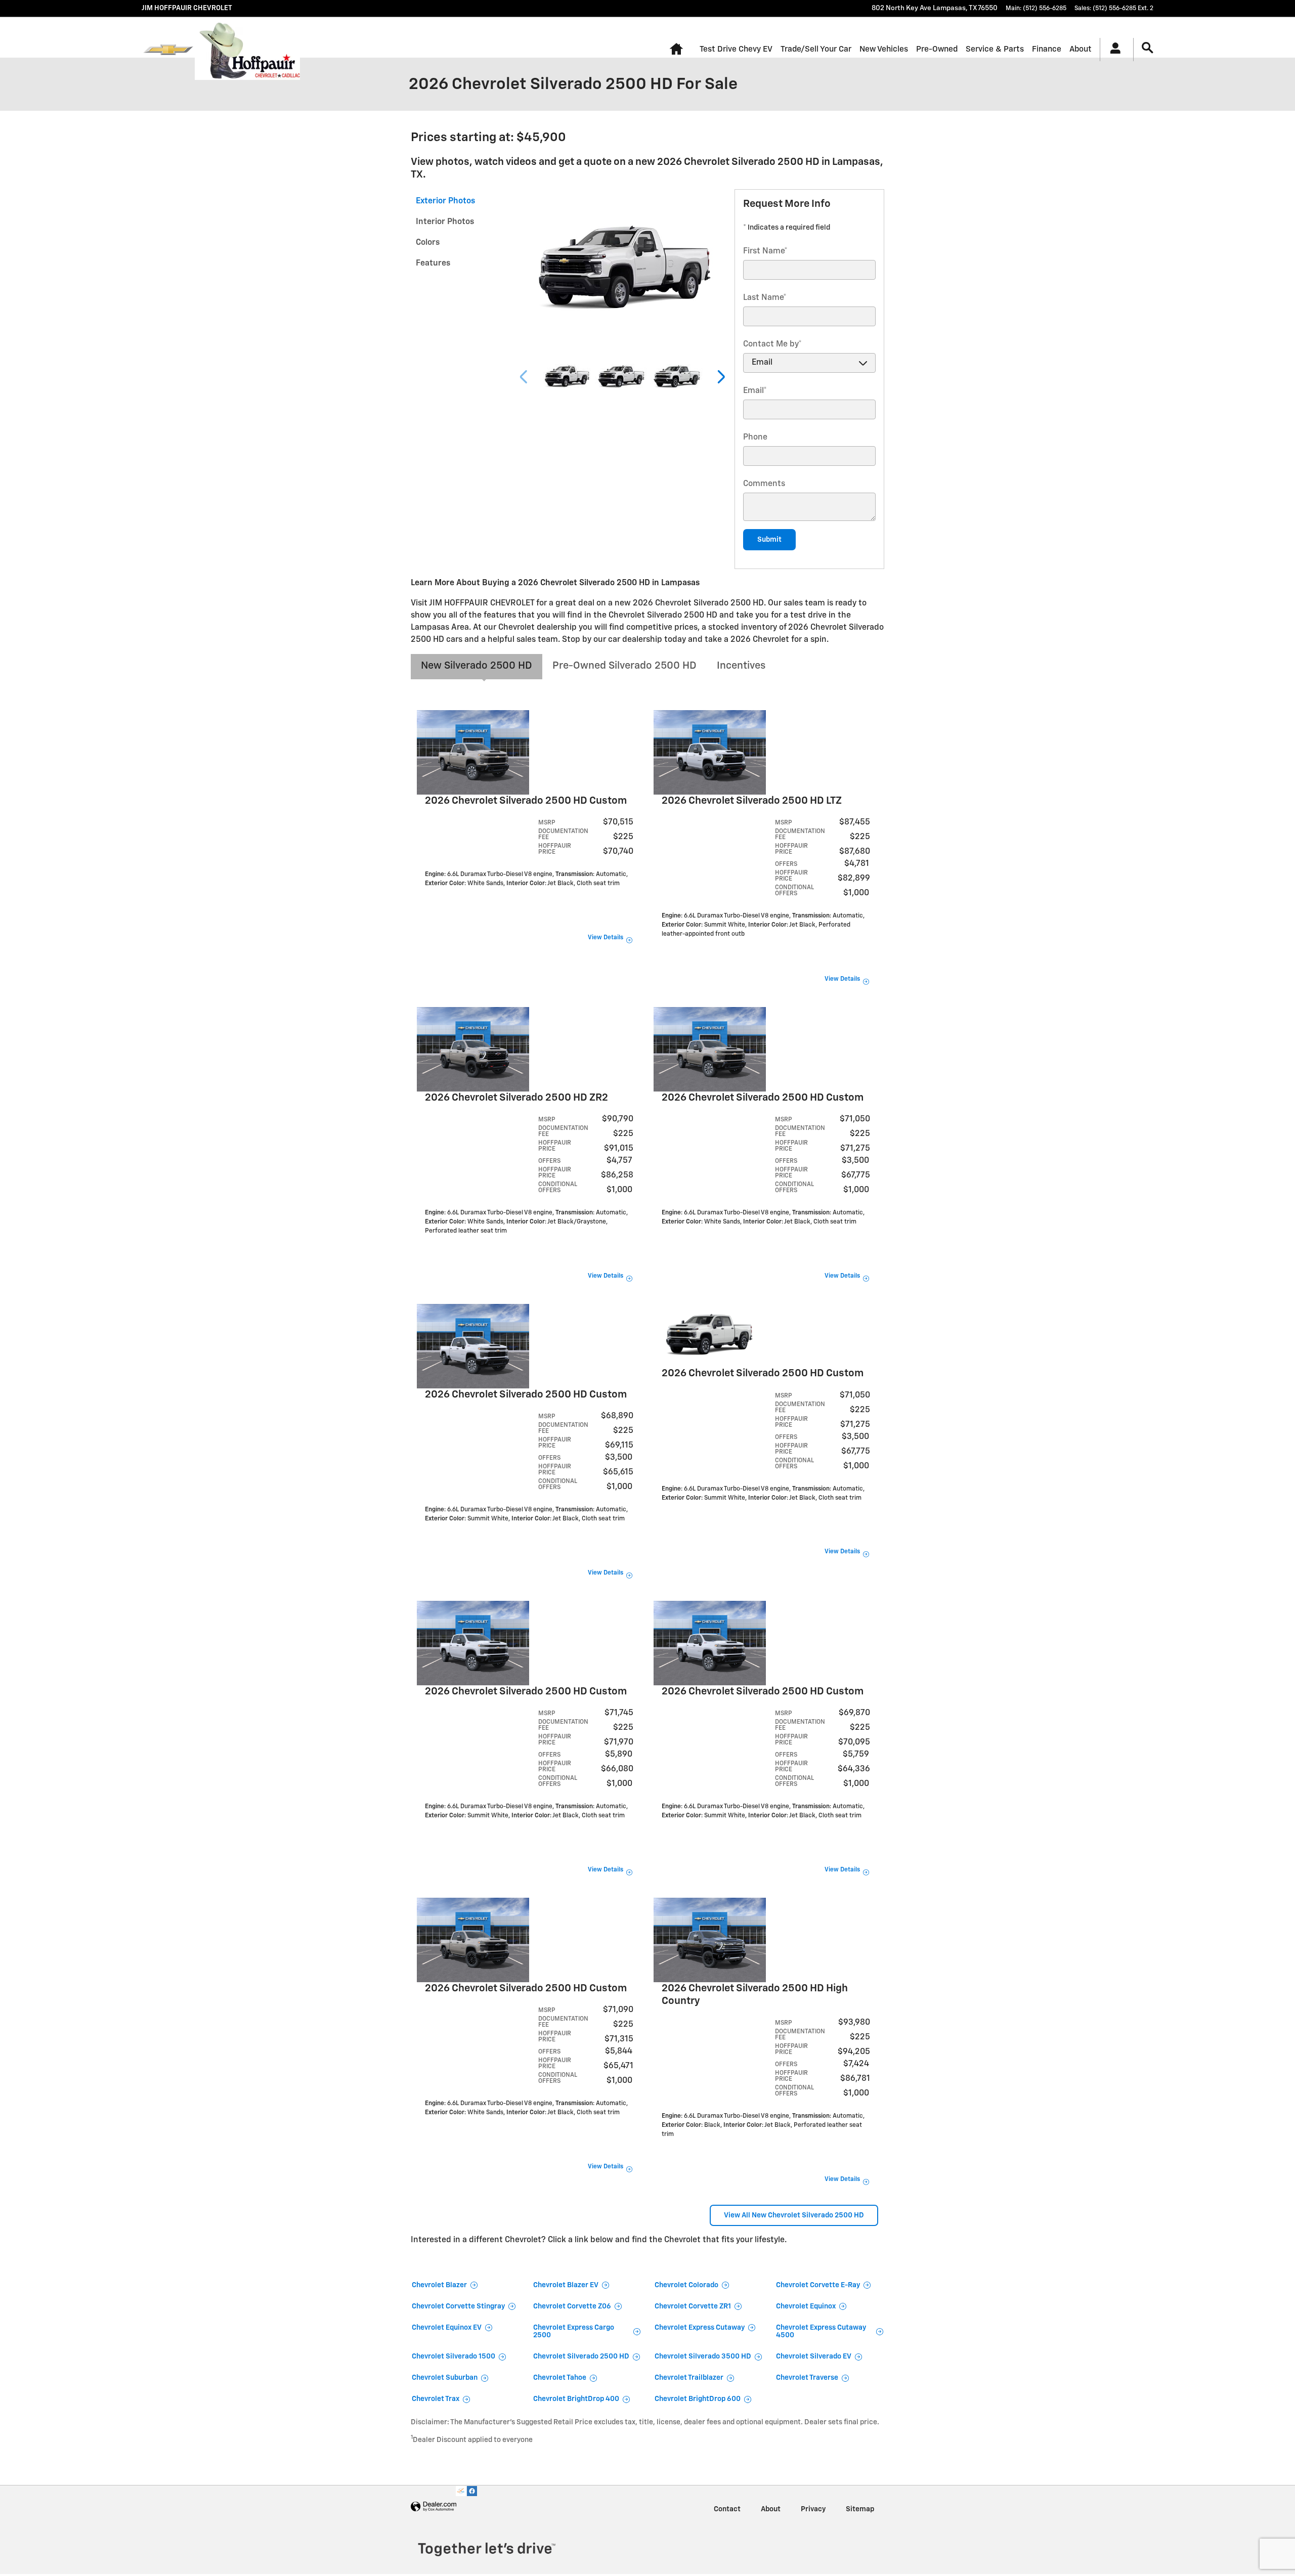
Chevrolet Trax (436, 2399)
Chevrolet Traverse (807, 2378)
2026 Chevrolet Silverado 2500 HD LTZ (752, 801)
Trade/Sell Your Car (816, 49)
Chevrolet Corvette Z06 (572, 2306)
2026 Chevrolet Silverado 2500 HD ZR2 (516, 1098)
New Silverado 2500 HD (477, 666)
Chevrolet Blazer (439, 2285)
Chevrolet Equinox (806, 2306)
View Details (606, 938)
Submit (769, 540)
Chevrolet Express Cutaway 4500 (821, 2331)
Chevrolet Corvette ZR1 (693, 2306)
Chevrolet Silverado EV (814, 2356)
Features (433, 264)
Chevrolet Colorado (686, 2285)
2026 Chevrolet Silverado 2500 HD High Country (755, 1995)
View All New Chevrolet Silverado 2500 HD (794, 2215)
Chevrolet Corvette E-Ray (818, 2285)
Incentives (741, 666)
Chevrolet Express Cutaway (700, 2328)
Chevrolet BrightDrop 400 (576, 2399)
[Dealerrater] (461, 2491)
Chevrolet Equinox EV (447, 2328)
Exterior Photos (445, 201)
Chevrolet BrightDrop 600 (698, 2399)
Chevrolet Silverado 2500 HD (581, 2356)
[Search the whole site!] (1148, 48)
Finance (1047, 49)
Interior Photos (445, 222)
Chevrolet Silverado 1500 (454, 2356)
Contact (727, 2509)
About (1081, 49)
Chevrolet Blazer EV (566, 2285)
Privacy (813, 2509)
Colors (428, 243)
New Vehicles (884, 49)
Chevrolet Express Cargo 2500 (574, 2331)
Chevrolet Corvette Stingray (458, 2306)
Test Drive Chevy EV (736, 49)
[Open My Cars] (1113, 50)
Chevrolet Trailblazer (689, 2378)
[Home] (168, 50)
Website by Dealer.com (434, 2507)
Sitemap (860, 2509)
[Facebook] (472, 2491)
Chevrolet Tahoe (560, 2378)
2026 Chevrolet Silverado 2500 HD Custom (526, 801)
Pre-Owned (937, 49)
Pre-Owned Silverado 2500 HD (624, 666)
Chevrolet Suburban (445, 2378)
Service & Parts (995, 49)
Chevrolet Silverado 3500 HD (703, 2356)
